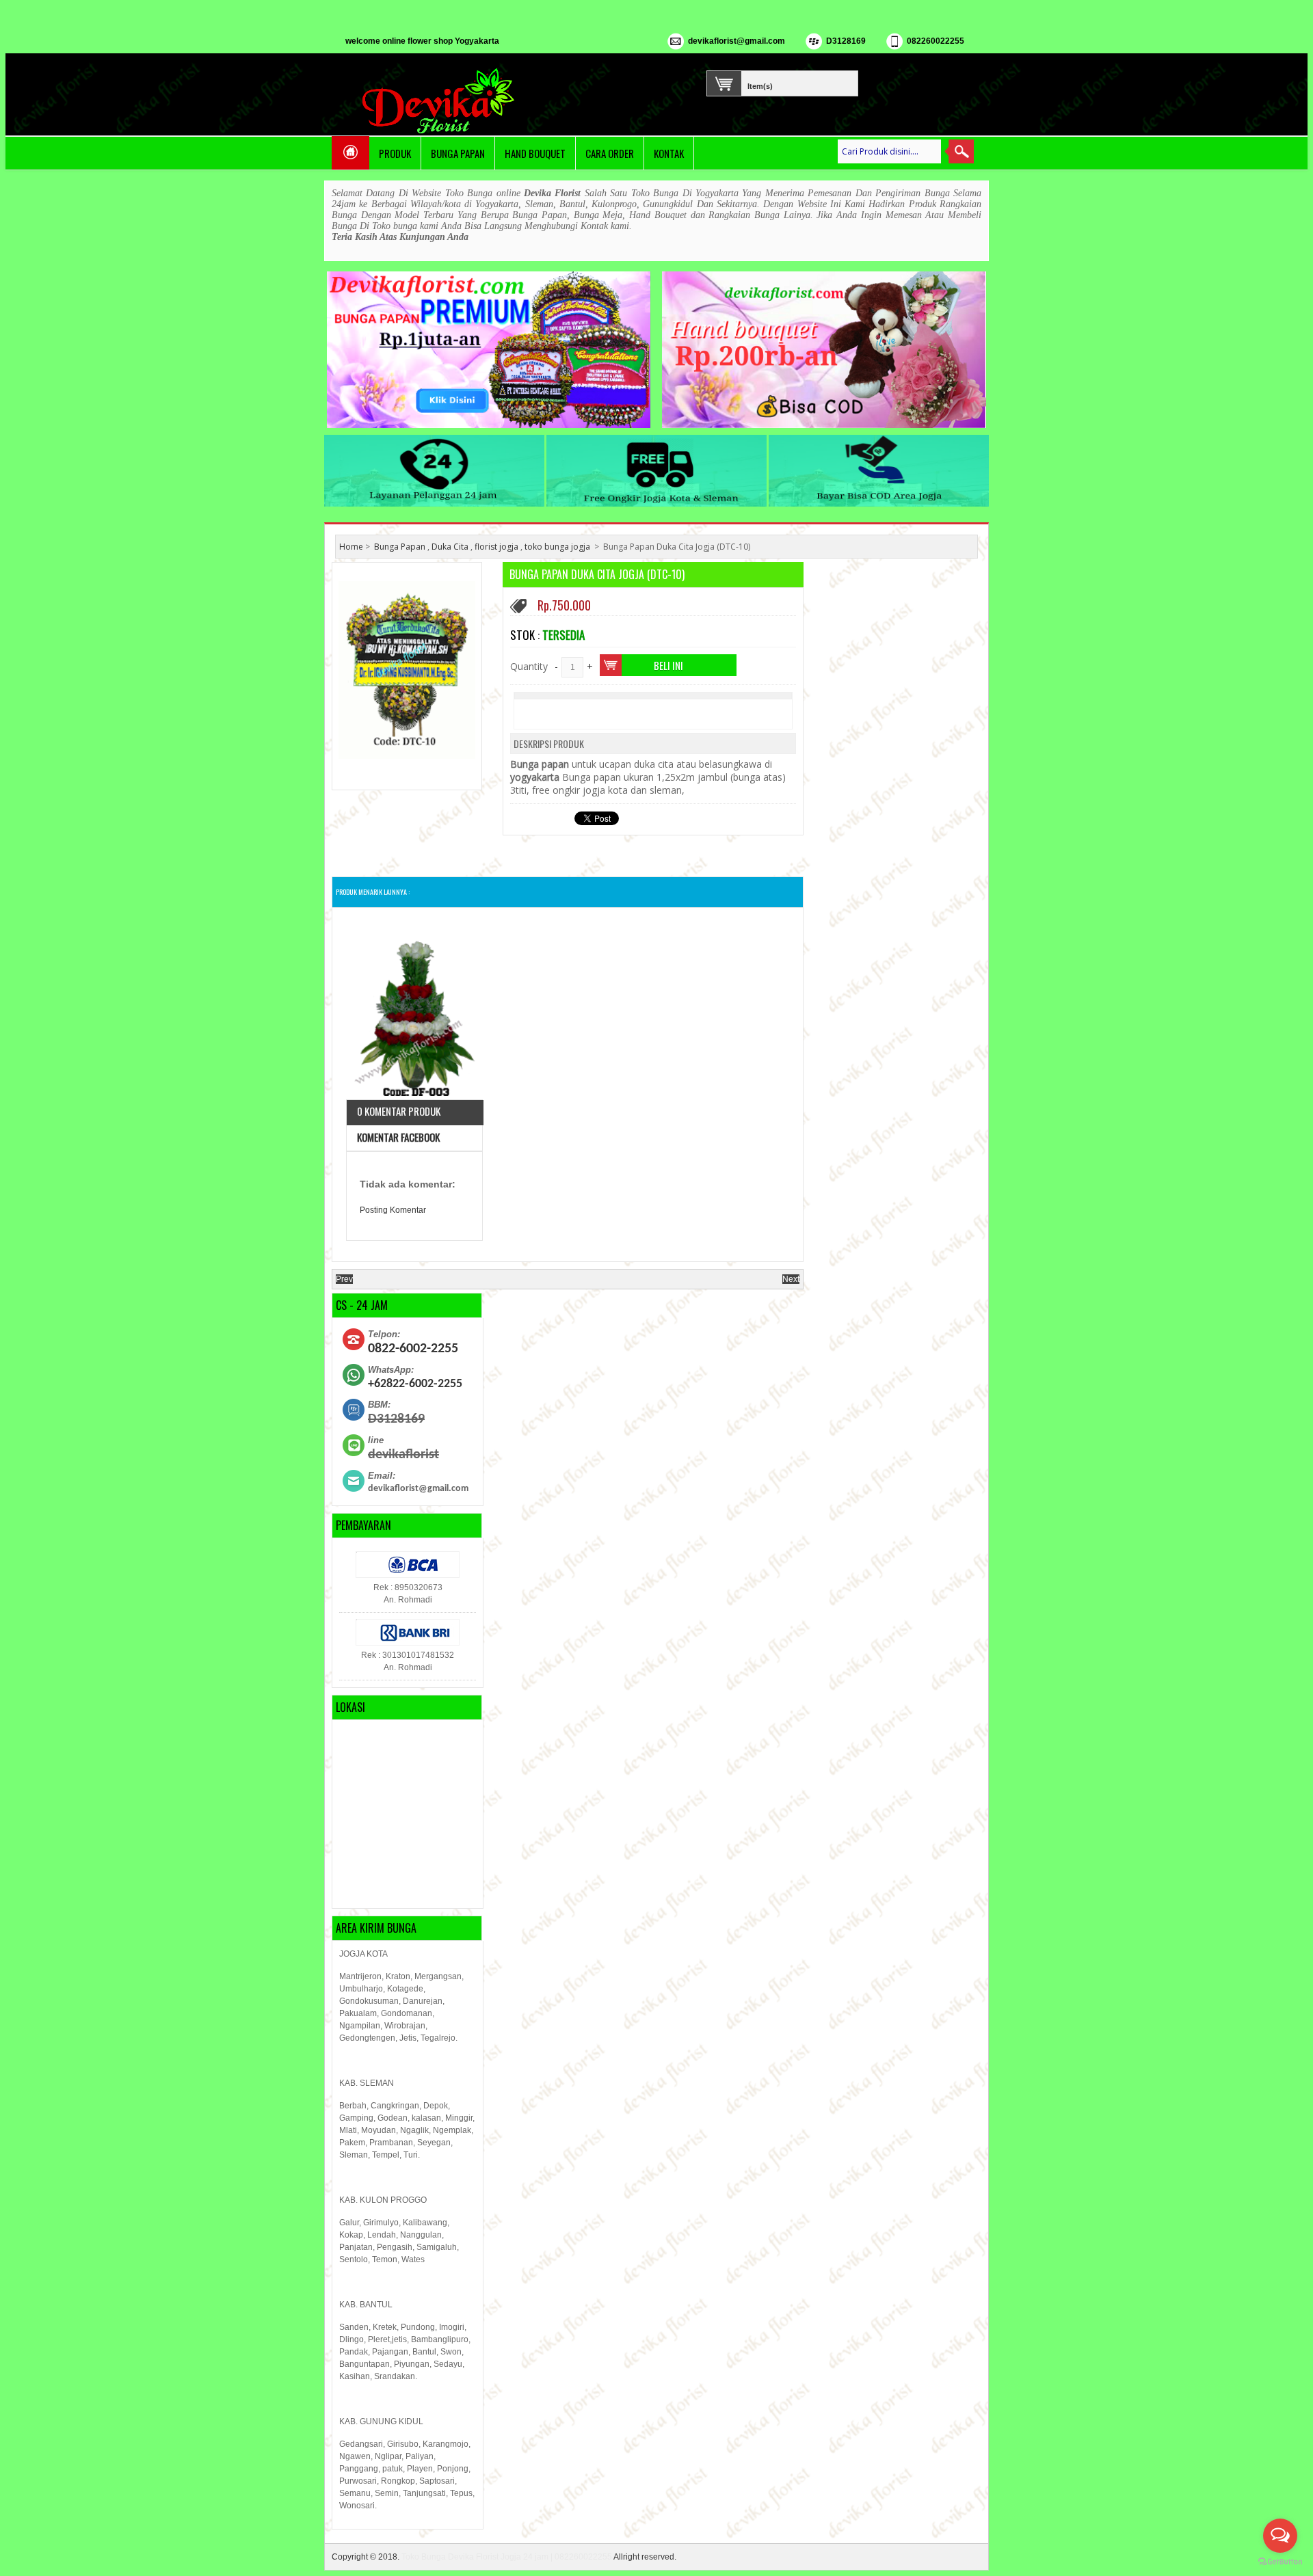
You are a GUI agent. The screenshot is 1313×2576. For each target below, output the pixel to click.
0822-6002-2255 (413, 1349)
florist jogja (496, 547)
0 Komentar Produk (399, 1111)
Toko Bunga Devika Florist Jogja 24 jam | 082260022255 (507, 2557)
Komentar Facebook (398, 1137)
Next (791, 1279)
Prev (344, 1279)
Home (351, 547)
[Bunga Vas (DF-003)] (414, 1009)
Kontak (669, 153)
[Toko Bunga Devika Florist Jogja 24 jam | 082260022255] (441, 101)
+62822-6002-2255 (415, 1384)
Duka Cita (450, 547)
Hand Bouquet (535, 153)
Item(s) (760, 85)
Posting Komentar (393, 1210)
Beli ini (668, 665)
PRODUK (395, 153)
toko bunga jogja (557, 547)
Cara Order (610, 153)
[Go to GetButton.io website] (1280, 2562)
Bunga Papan (458, 153)
